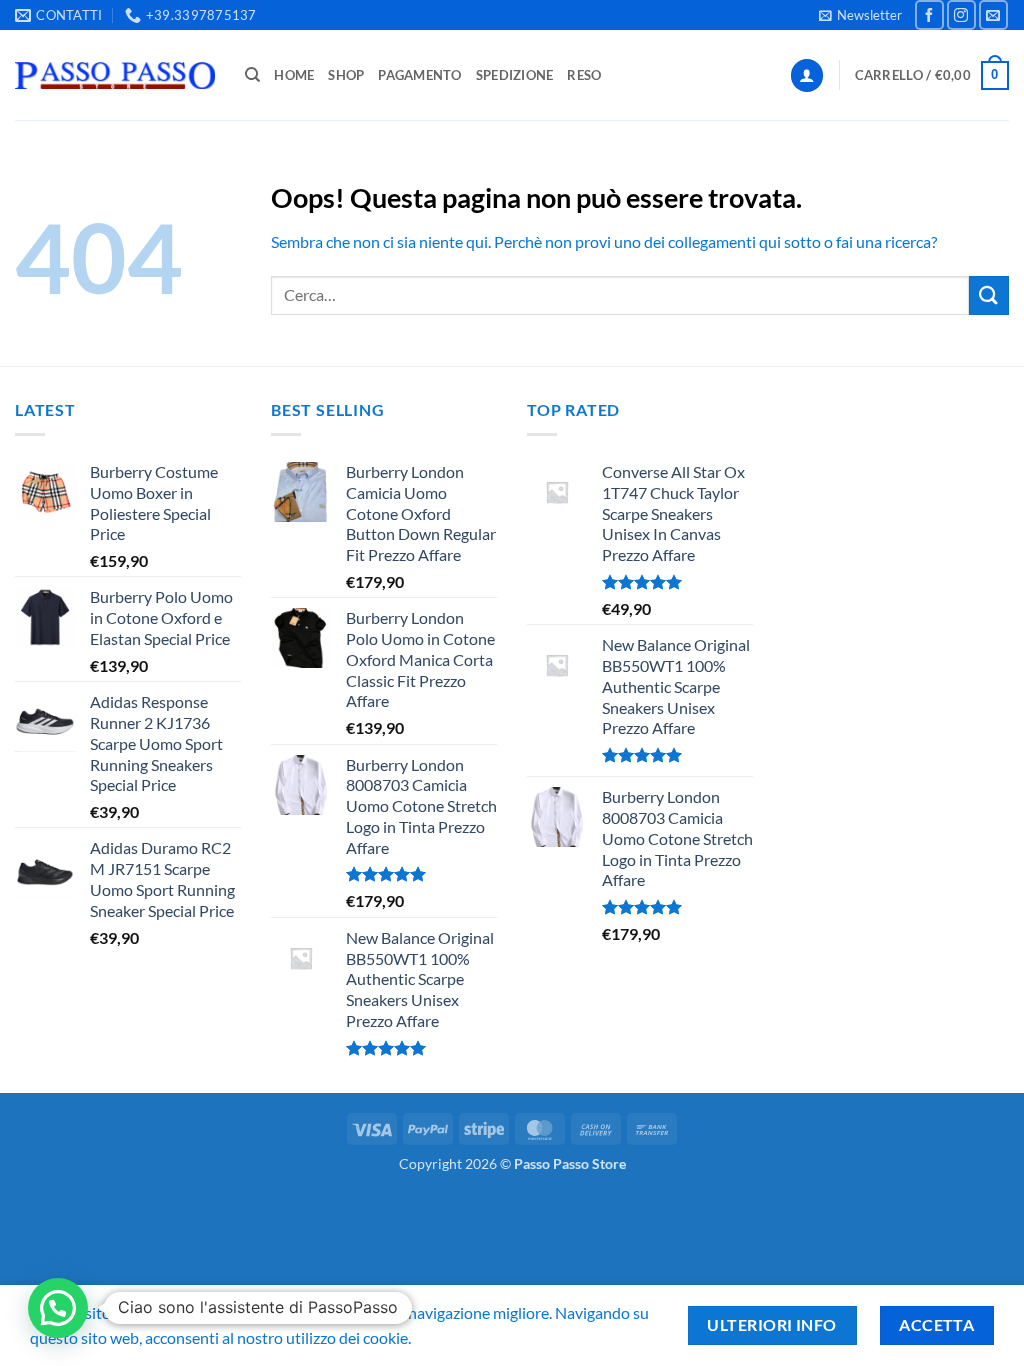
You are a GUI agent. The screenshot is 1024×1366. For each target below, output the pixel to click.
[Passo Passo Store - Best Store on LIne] (115, 75)
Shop (346, 75)
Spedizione (515, 75)
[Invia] (989, 295)
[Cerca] (252, 75)
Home (294, 75)
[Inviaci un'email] (993, 14)
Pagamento (419, 75)
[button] (860, 15)
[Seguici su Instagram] (961, 14)
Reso (584, 75)
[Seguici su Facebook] (929, 14)
